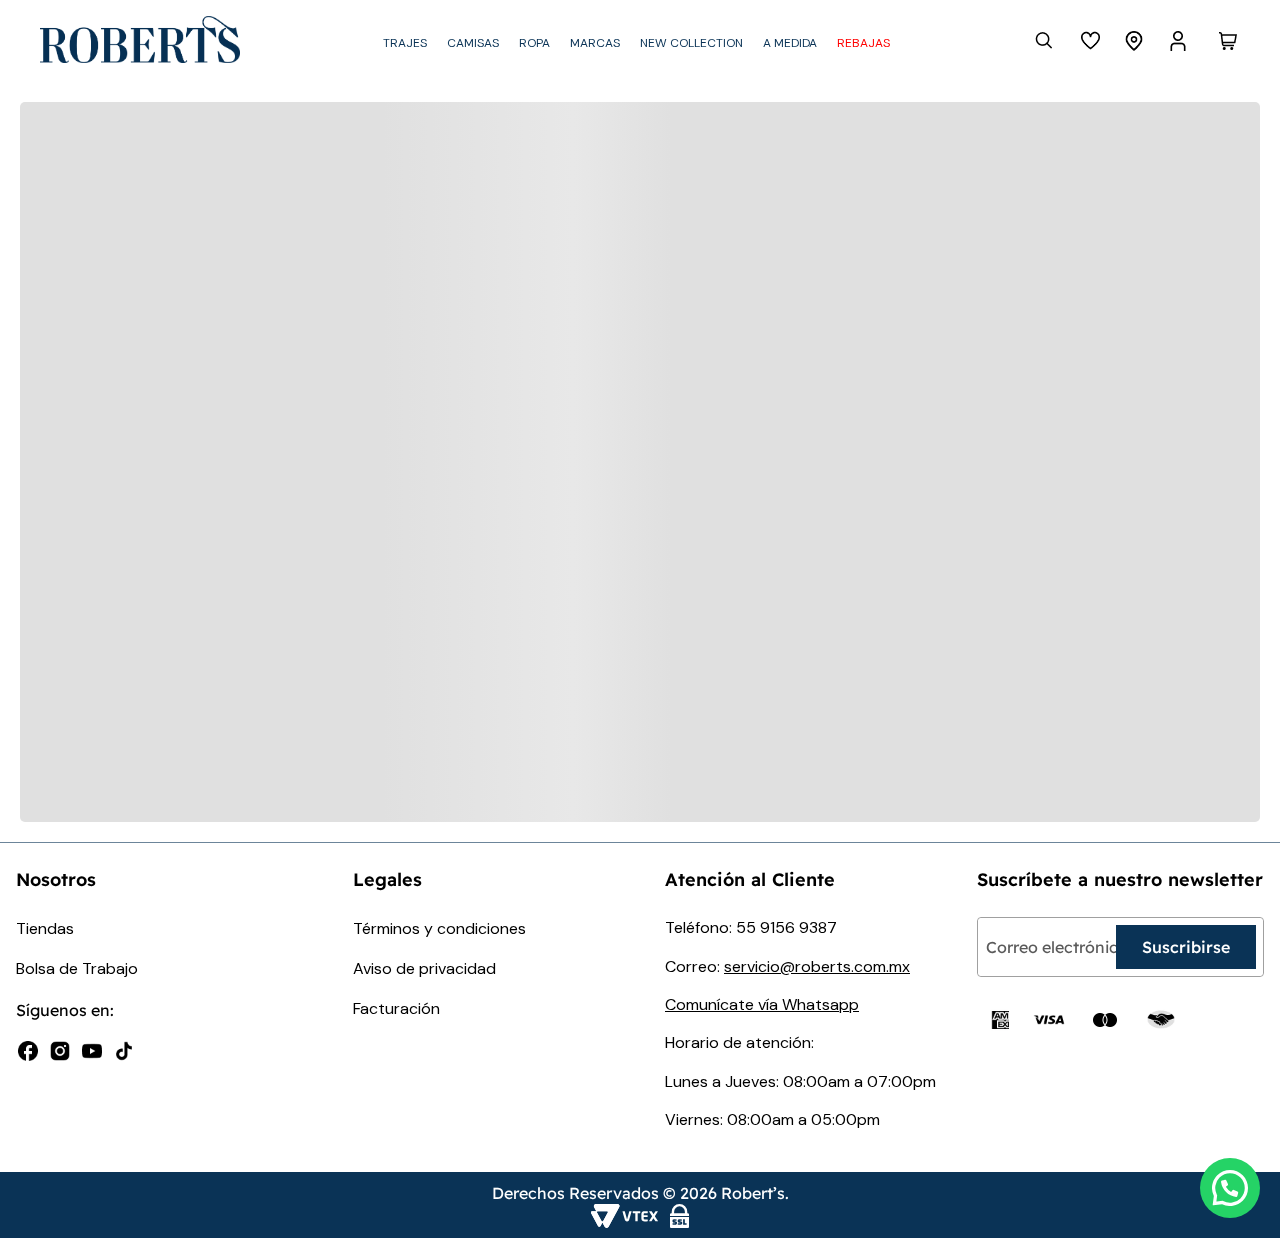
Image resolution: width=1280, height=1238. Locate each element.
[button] (1230, 1188)
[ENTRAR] (1180, 41)
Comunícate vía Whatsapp (762, 1004)
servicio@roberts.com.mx (817, 966)
